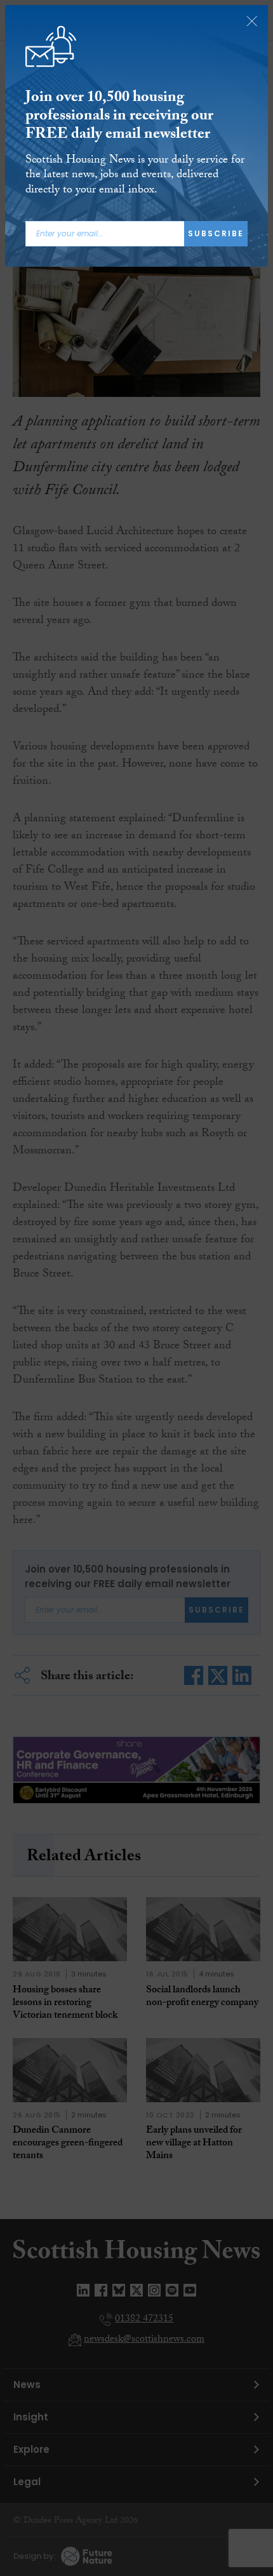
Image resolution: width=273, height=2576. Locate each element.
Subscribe (216, 233)
